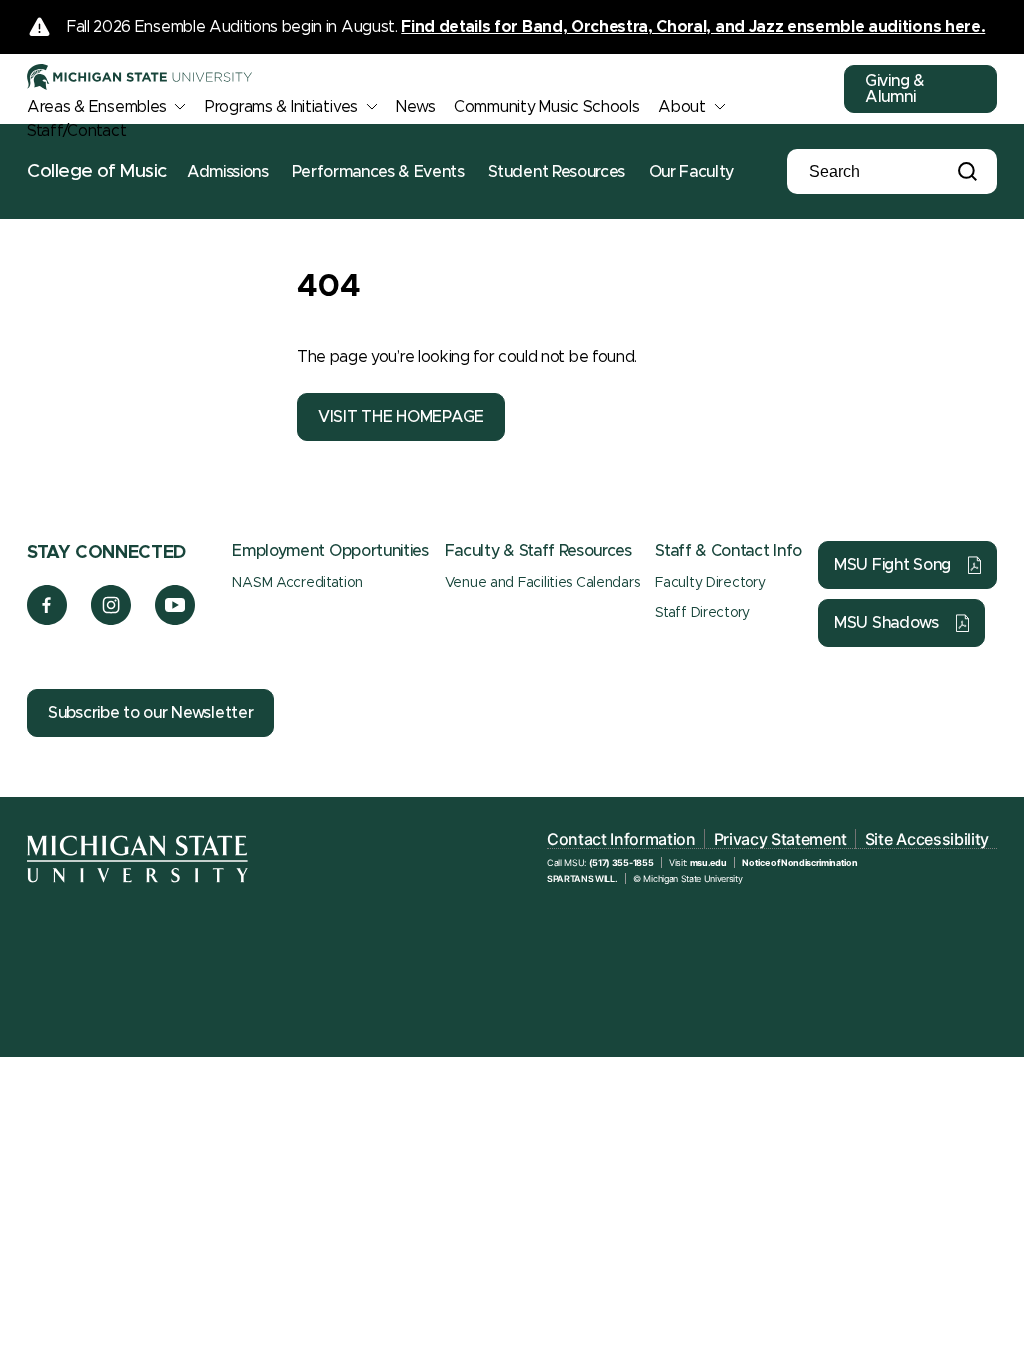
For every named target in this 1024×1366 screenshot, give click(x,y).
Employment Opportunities (330, 551)
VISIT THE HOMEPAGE (401, 417)
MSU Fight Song (892, 565)
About (682, 107)
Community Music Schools (547, 107)
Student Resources (556, 172)
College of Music (97, 171)
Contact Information (621, 839)
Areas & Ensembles (96, 107)
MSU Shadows (886, 623)
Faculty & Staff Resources (538, 551)
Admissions (228, 172)
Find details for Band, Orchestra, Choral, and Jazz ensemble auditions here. (693, 27)
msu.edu (708, 862)
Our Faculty (691, 172)
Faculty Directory (710, 583)
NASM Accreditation (297, 583)
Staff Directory (702, 613)
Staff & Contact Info (728, 551)
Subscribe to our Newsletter (150, 713)
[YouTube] (175, 620)
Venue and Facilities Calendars (542, 583)
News (415, 107)
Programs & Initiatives (281, 107)
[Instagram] (111, 620)
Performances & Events (378, 172)
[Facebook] (47, 620)
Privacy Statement (781, 839)
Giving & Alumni (895, 89)
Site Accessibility (927, 839)
